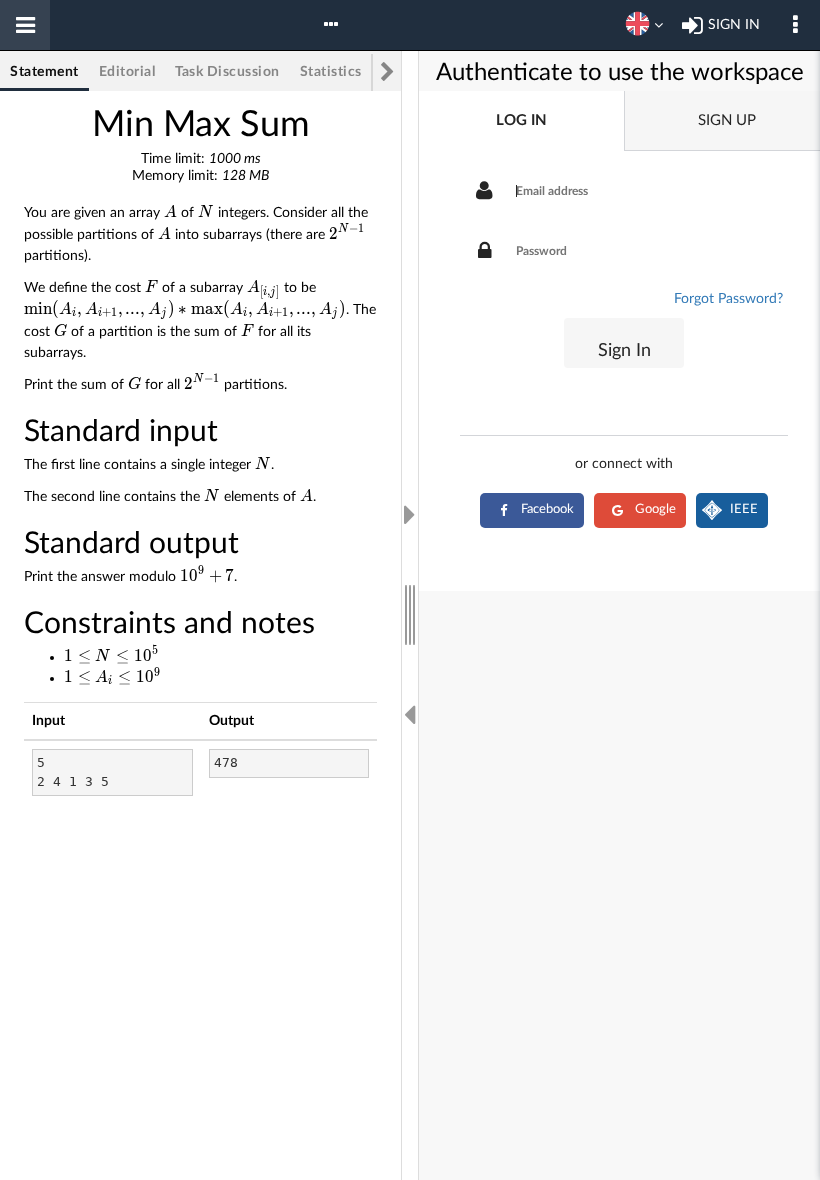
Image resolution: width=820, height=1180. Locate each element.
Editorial (127, 72)
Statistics (331, 72)
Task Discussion (227, 72)
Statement (44, 72)
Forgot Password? (728, 299)
